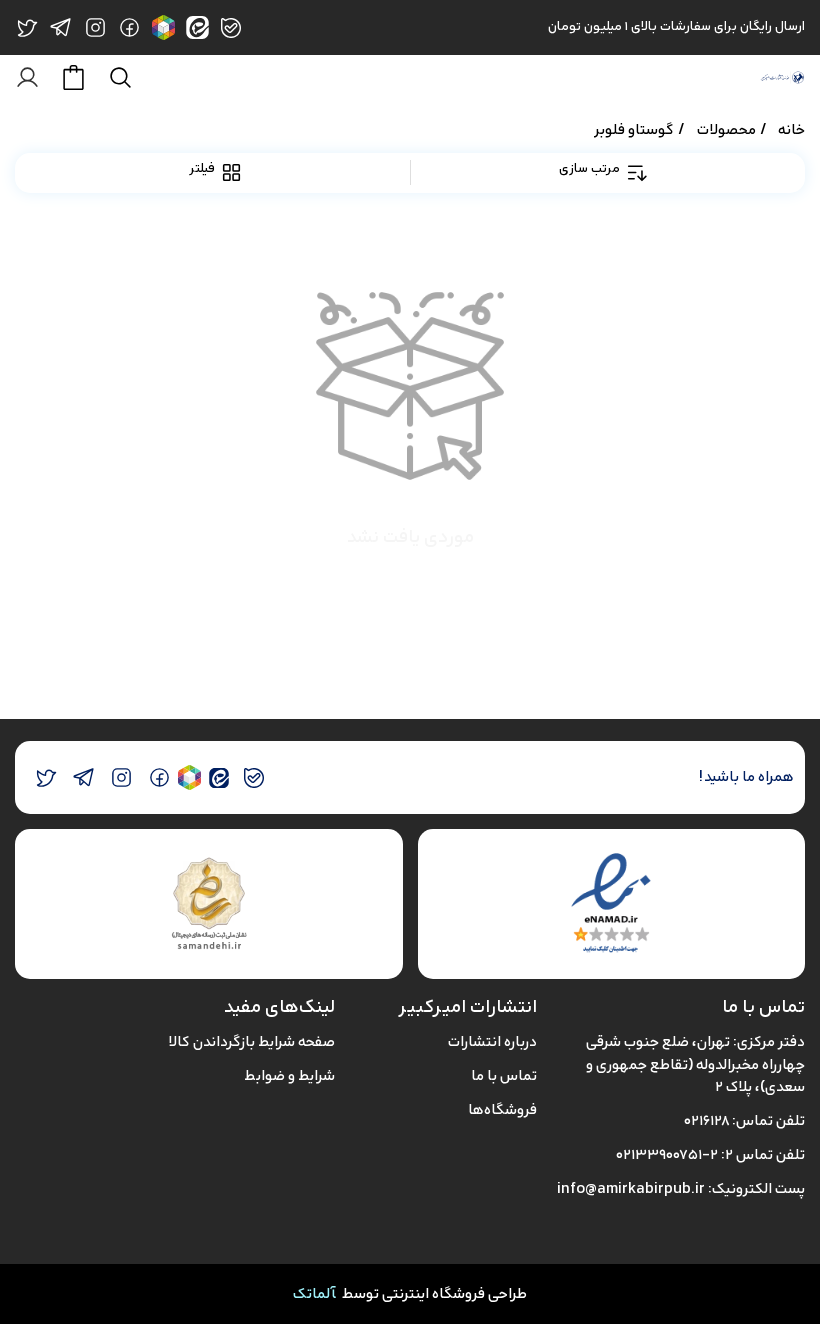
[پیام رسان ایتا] (218, 777)
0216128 (706, 1120)
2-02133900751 (667, 1154)
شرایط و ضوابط (289, 1075)
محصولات (726, 129)
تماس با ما (504, 1075)
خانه (791, 129)
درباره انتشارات (492, 1041)
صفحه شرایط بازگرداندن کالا (251, 1041)
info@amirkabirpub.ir (631, 1188)
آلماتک (314, 1293)
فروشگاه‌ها (502, 1109)
